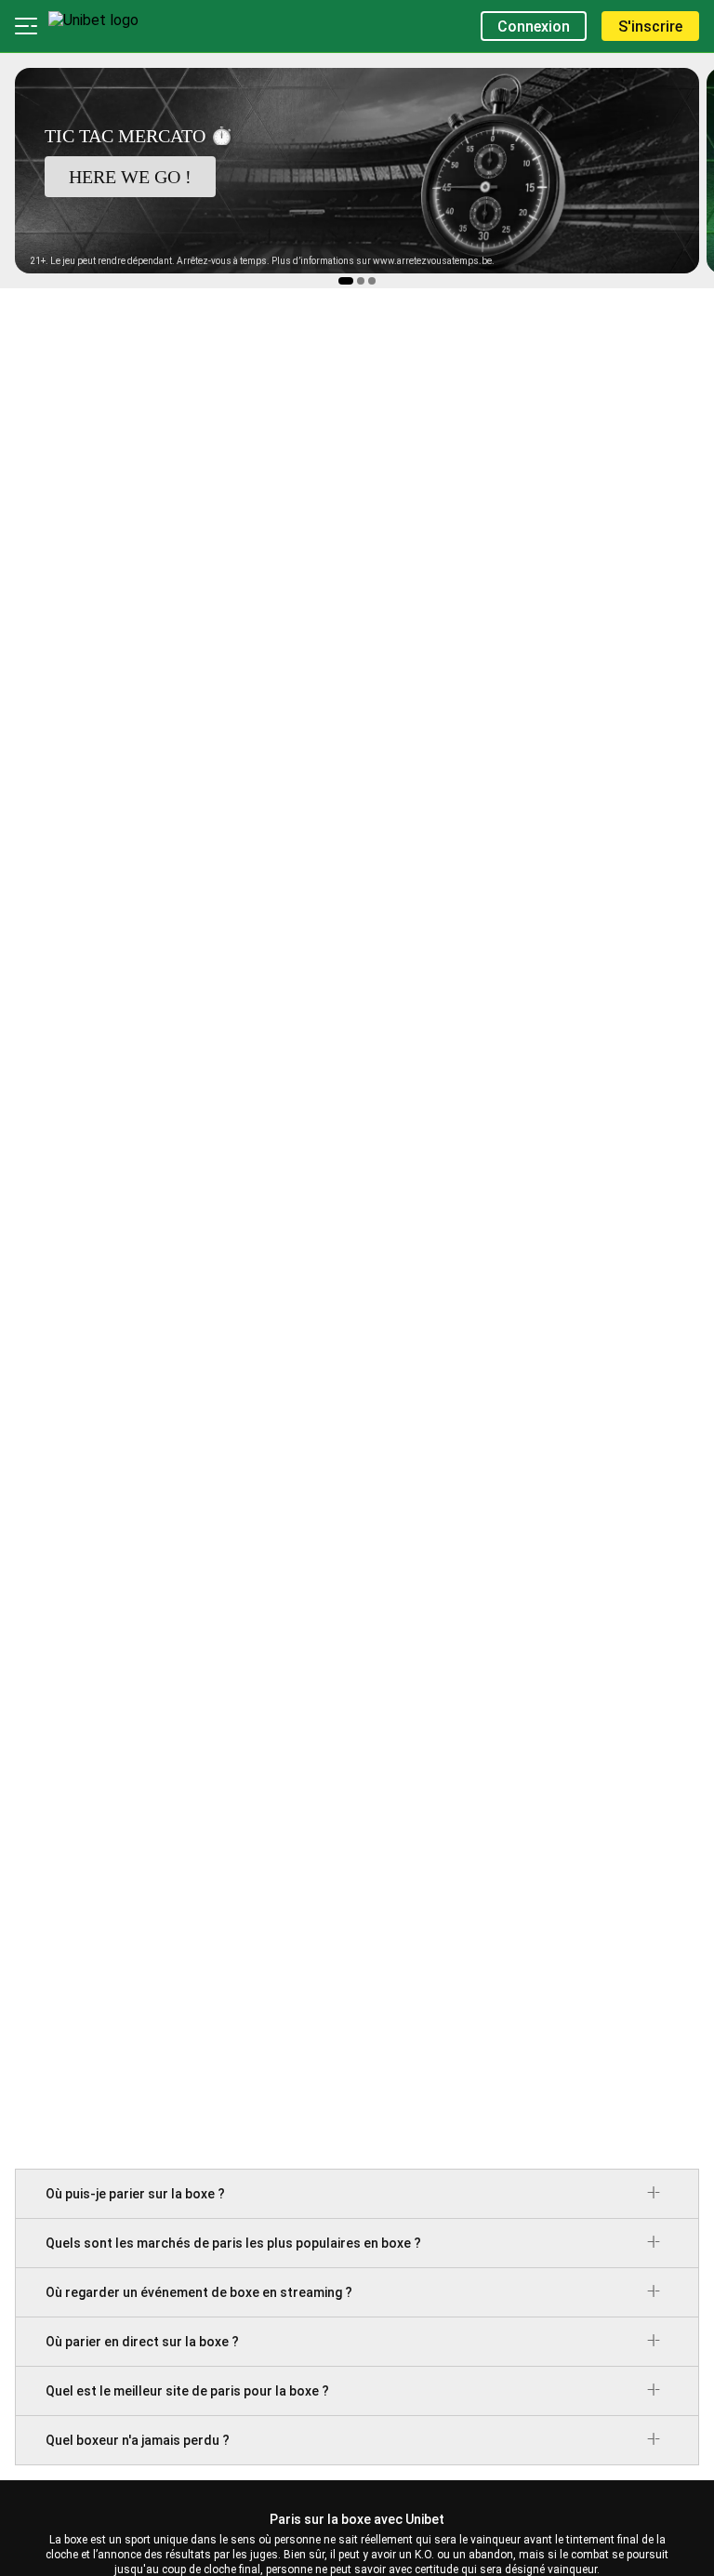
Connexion (534, 27)
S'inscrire (650, 27)
